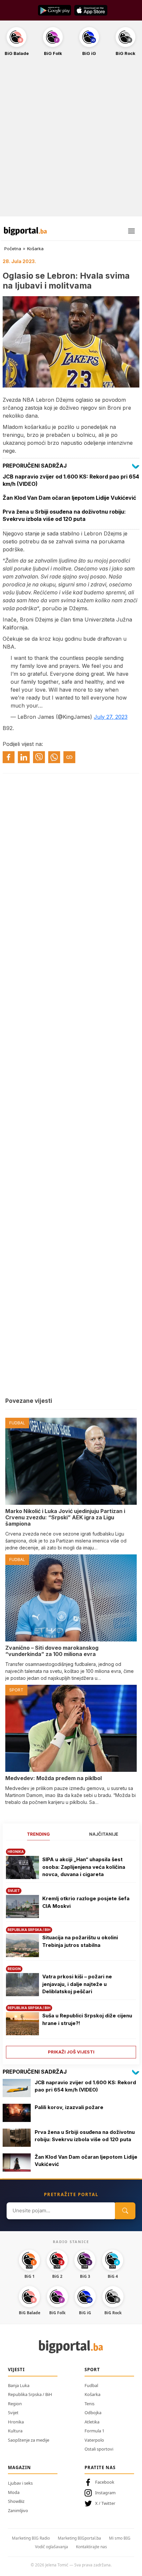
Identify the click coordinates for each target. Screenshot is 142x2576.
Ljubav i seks (20, 2483)
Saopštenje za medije (29, 2440)
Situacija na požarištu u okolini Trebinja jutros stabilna (80, 1941)
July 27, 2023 (111, 717)
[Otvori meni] (131, 231)
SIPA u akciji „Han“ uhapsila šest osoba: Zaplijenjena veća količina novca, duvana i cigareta (84, 1867)
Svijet (13, 2413)
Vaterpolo (94, 2440)
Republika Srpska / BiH (30, 2394)
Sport (92, 2369)
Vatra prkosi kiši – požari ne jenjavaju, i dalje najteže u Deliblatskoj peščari (77, 1984)
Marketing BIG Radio (31, 2538)
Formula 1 (94, 2431)
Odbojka (93, 2413)
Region (15, 2404)
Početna (13, 249)
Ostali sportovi (99, 2449)
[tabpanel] (71, 1951)
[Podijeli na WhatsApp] (54, 757)
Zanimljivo (18, 2510)
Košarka (35, 249)
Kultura (15, 2431)
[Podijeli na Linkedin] (24, 757)
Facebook (105, 2482)
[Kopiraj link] (69, 757)
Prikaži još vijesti (71, 2052)
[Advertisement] (71, 140)
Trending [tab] (38, 1834)
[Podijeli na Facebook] (9, 757)
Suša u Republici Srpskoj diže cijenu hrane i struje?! (87, 2019)
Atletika (92, 2422)
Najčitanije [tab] (104, 1834)
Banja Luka (19, 2385)
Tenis (89, 2404)
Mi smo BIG (120, 2538)
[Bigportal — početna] (25, 231)
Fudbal (91, 2385)
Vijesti (16, 2369)
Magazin (19, 2467)
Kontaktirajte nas (91, 2547)
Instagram (105, 2493)
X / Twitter (105, 2503)
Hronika (16, 2422)
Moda (14, 2492)
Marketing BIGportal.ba (79, 2538)
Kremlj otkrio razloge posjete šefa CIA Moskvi (86, 1902)
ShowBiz (16, 2501)
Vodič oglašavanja (52, 2547)
